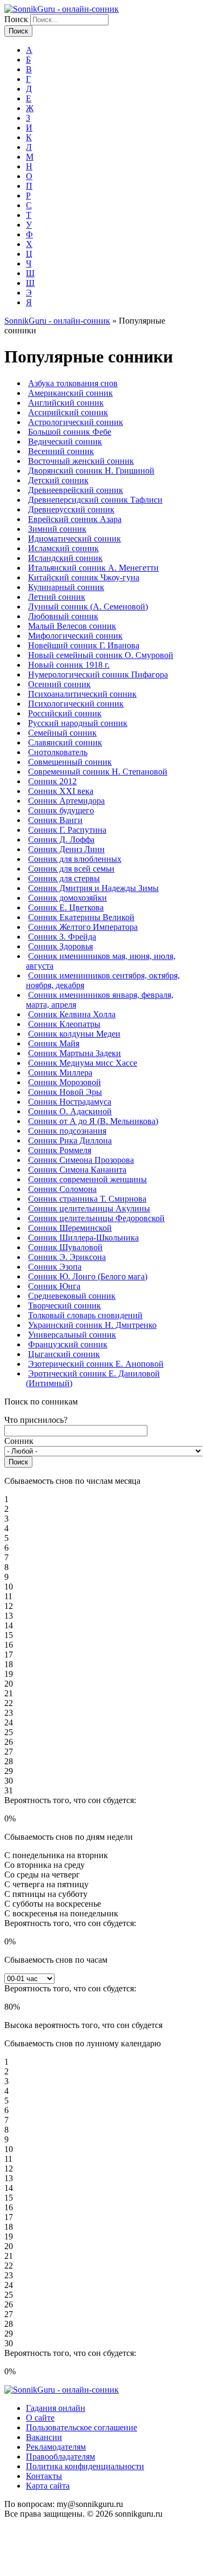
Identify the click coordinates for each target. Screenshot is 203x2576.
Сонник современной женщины (87, 1179)
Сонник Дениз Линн (66, 849)
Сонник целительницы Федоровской (96, 1218)
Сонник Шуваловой (65, 1247)
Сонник (19, 1441)
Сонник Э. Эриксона (67, 1257)
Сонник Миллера (60, 1073)
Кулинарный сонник (66, 587)
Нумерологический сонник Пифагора (98, 674)
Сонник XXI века (61, 791)
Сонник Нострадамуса (70, 1102)
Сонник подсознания (67, 1131)
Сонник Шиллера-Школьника (83, 1238)
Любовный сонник (63, 616)
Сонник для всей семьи (71, 869)
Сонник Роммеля (60, 1150)
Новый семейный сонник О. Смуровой (101, 655)
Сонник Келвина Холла (72, 1014)
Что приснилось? (36, 1420)
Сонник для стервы (64, 878)
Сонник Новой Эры (65, 1092)
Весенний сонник (61, 451)
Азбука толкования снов (73, 383)
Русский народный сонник (78, 723)
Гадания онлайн (56, 2408)
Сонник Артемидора (66, 801)
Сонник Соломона (62, 1189)
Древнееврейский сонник (76, 490)
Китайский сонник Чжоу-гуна (84, 577)
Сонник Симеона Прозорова (81, 1160)
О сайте (40, 2418)
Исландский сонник (65, 558)
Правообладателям (60, 2457)
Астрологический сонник (76, 422)
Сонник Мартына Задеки (75, 1053)
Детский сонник (58, 480)
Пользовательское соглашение (82, 2427)
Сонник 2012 (52, 781)
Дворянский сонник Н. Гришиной (91, 471)
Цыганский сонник (64, 1354)
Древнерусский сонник (71, 509)
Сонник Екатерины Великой (81, 917)
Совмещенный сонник (70, 762)
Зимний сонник (57, 529)
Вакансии (44, 2437)
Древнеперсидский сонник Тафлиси (95, 500)
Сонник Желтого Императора (83, 927)
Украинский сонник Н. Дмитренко (92, 1325)
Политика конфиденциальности (85, 2466)
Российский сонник (65, 713)
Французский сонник (68, 1344)
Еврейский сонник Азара (75, 519)
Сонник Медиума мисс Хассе (83, 1063)
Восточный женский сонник (81, 461)
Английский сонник (66, 403)
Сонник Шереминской (70, 1228)
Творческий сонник (65, 1306)
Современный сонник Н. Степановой (98, 772)
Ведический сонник (65, 441)
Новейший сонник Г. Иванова (84, 645)
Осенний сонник (59, 684)
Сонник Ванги (55, 820)
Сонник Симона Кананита (77, 1170)
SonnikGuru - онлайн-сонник (57, 321)
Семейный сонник (62, 733)
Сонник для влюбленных (75, 859)
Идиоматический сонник (75, 539)
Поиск (17, 19)
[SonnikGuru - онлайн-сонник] (62, 9)
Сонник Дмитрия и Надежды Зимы (93, 888)
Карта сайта (48, 2486)
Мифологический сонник (75, 636)
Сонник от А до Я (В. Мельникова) (93, 1121)
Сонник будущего (61, 810)
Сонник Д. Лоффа (61, 840)
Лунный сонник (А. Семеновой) (88, 607)
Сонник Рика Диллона (70, 1140)
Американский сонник (70, 393)
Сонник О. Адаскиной (70, 1111)
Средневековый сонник (72, 1296)
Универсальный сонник (72, 1335)
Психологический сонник (76, 704)
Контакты (44, 2476)
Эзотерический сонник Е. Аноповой (96, 1364)
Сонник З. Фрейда (62, 937)
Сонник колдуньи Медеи (74, 1034)
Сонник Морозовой (65, 1082)
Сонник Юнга (54, 1286)
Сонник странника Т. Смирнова (87, 1199)
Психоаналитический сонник (82, 694)
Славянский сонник (65, 742)
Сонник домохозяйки (67, 898)
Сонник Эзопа (55, 1267)
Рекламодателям (56, 2447)
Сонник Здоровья (60, 946)
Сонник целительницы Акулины (89, 1208)
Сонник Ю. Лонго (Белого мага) (88, 1276)
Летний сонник (57, 597)
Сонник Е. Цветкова (66, 907)
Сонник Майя (54, 1043)
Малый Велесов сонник (72, 626)
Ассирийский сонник (68, 412)
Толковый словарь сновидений (85, 1315)
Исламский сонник (63, 548)
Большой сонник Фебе (70, 432)
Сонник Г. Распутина (67, 830)
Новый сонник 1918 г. (69, 665)
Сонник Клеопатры (64, 1024)
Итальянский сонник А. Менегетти (93, 568)
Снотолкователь (58, 752)
